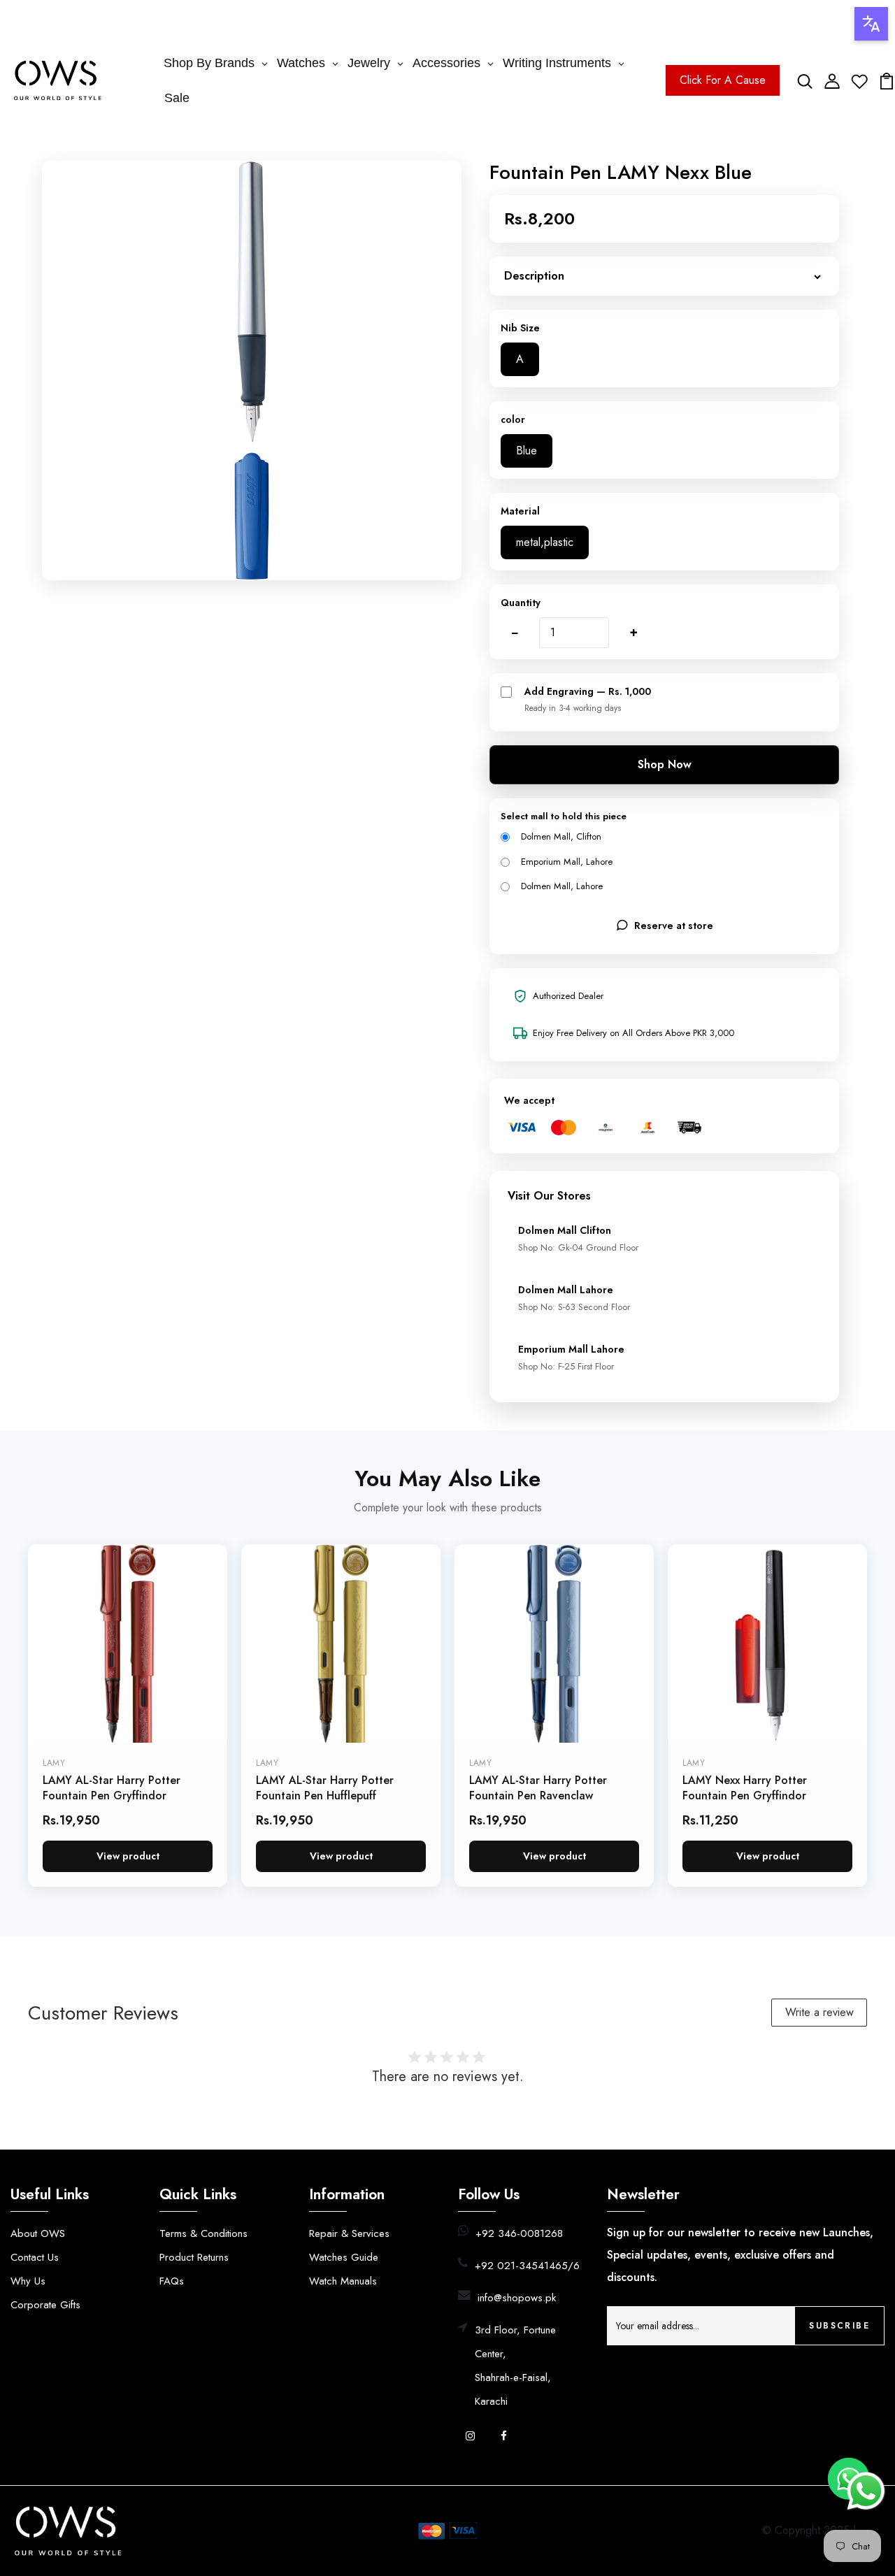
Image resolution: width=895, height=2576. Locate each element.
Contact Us (35, 2257)
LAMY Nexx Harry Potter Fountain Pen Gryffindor (745, 1788)
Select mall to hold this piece (564, 816)
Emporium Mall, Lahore (567, 862)
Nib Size (520, 328)
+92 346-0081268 (519, 2233)
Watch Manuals (343, 2281)
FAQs (172, 2281)
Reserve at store (674, 926)
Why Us (28, 2281)
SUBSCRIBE (839, 2326)
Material (520, 511)
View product (128, 1856)
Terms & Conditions (203, 2233)
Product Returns (194, 2257)
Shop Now (665, 764)
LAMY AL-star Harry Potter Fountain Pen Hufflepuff (325, 1788)
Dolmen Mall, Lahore (562, 886)
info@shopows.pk (517, 2298)
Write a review (819, 2012)
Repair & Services (349, 2233)
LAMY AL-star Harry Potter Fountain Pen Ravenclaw (538, 1788)
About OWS (38, 2233)
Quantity (521, 603)
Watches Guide (344, 2257)
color (513, 419)
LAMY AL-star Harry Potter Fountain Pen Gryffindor (112, 1788)
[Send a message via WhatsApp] (866, 2491)
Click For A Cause (723, 80)
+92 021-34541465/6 (527, 2266)
